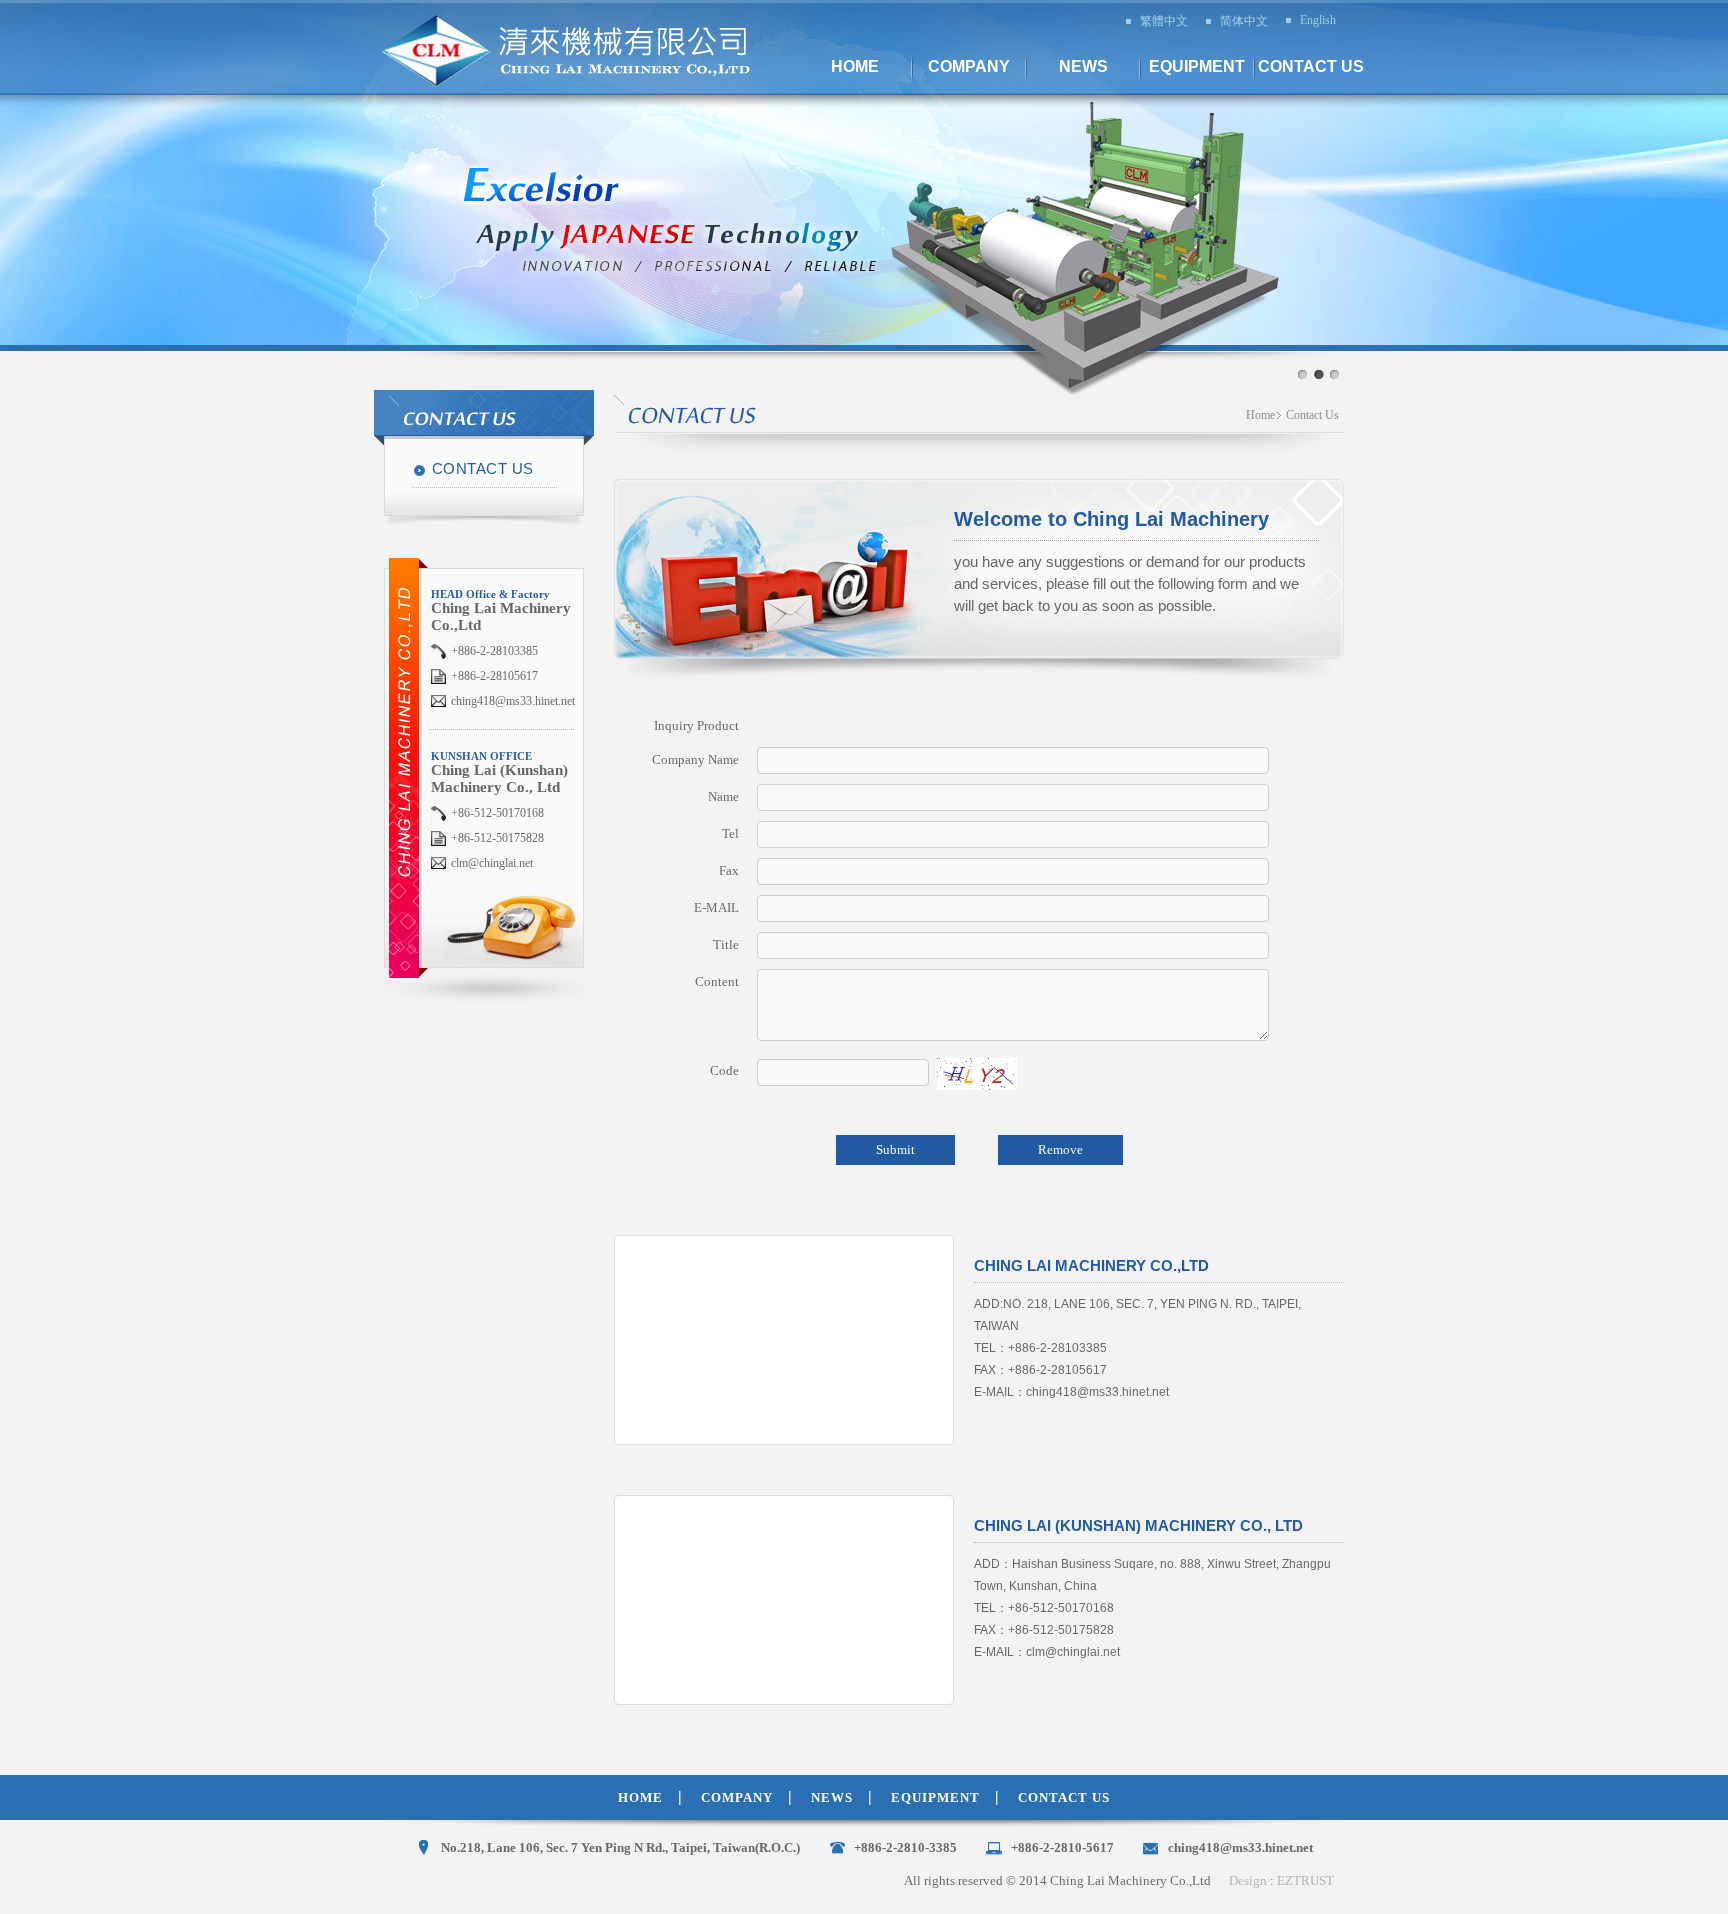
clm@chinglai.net (492, 863)
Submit (895, 1149)
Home (1260, 415)
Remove (1060, 1149)
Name (723, 796)
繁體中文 (1164, 21)
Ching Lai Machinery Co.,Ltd (580, 51)
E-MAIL (716, 907)
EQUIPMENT (935, 1797)
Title (726, 944)
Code (724, 1070)
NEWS (832, 1797)
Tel (730, 833)
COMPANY (737, 1797)
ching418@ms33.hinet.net (513, 701)
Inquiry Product (696, 725)
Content (717, 981)
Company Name (695, 759)
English (1318, 20)
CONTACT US (483, 468)
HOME (640, 1797)
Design (1248, 1880)
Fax (729, 870)
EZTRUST (1305, 1880)
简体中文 (1244, 21)
